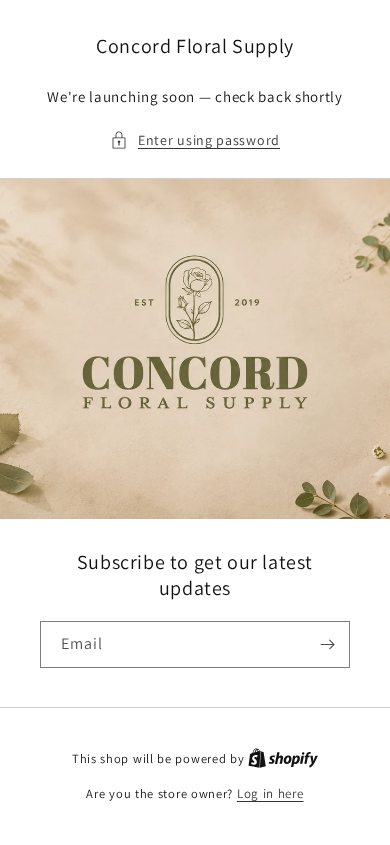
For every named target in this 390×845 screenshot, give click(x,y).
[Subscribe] (327, 644)
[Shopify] (283, 758)
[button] (195, 140)
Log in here (270, 793)
